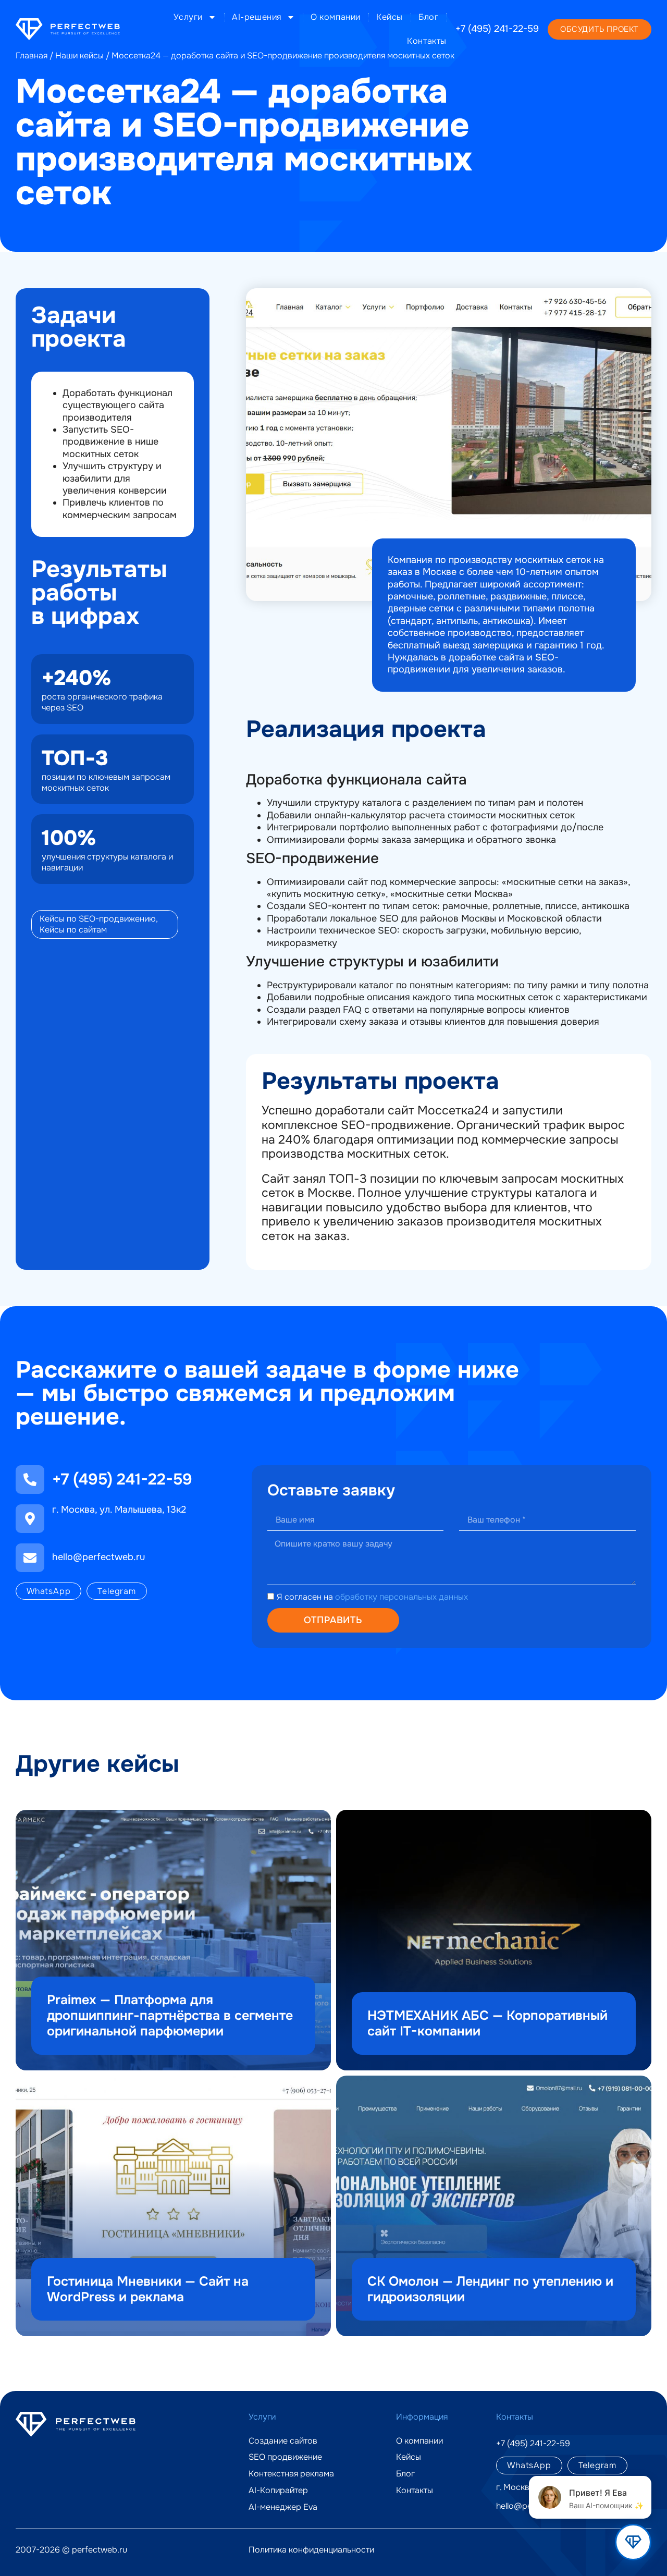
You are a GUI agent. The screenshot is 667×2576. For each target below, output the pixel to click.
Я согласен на (372, 1597)
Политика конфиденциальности (311, 2550)
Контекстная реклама (291, 2474)
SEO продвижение (285, 2457)
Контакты (427, 41)
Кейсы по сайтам (73, 930)
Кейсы (390, 17)
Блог (428, 17)
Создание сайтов (283, 2441)
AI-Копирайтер (278, 2491)
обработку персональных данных (402, 1597)
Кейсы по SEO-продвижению (98, 919)
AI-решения (257, 17)
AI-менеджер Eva (283, 2507)
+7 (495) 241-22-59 (497, 29)
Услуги (188, 17)
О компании (336, 17)
